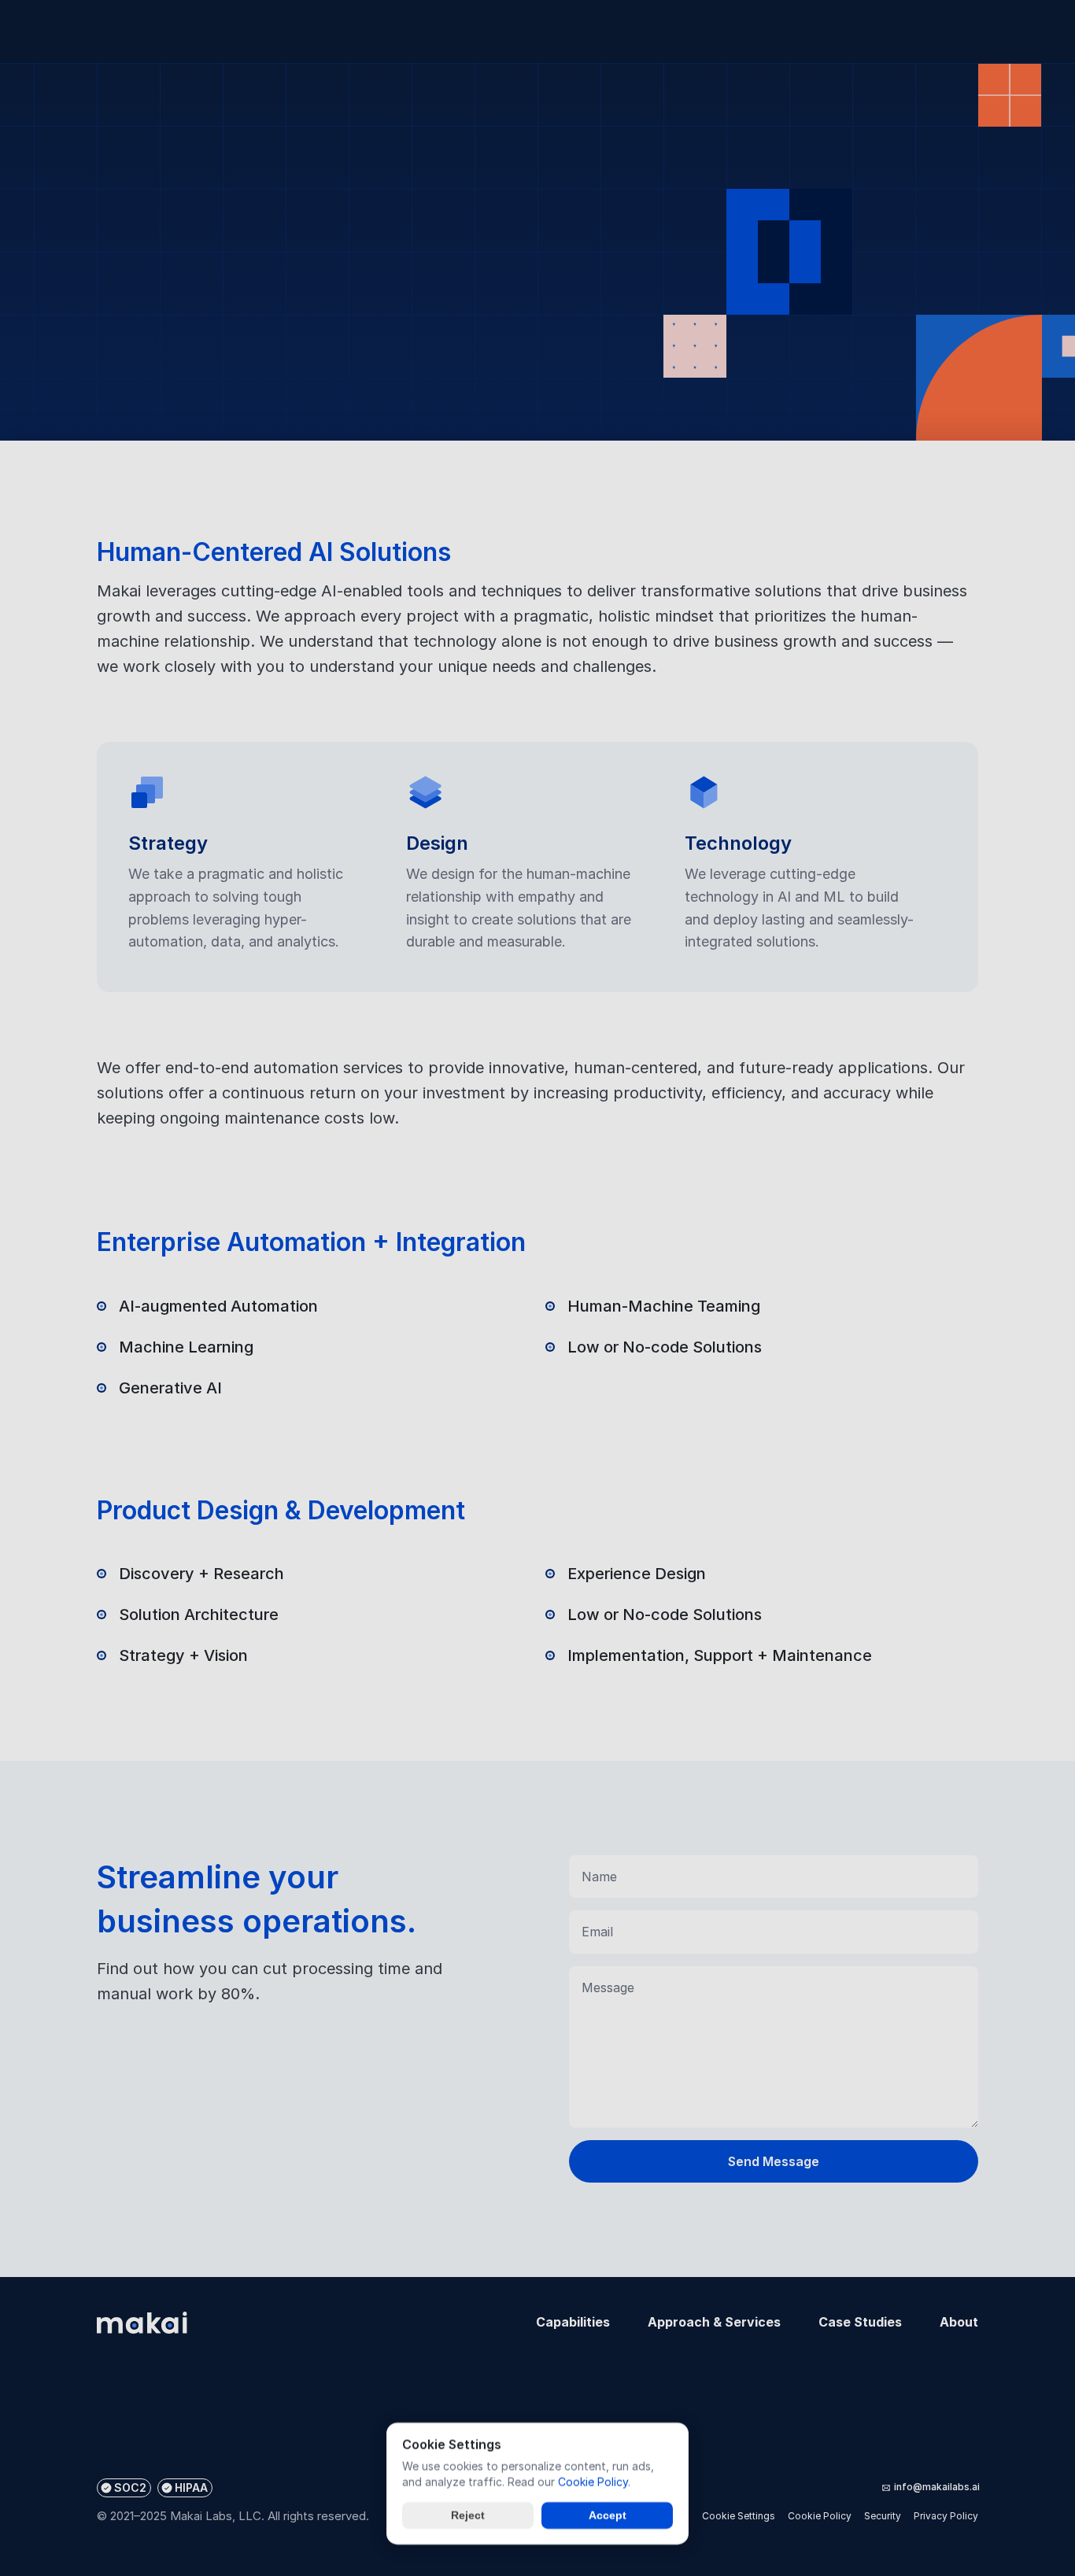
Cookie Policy (593, 2481)
